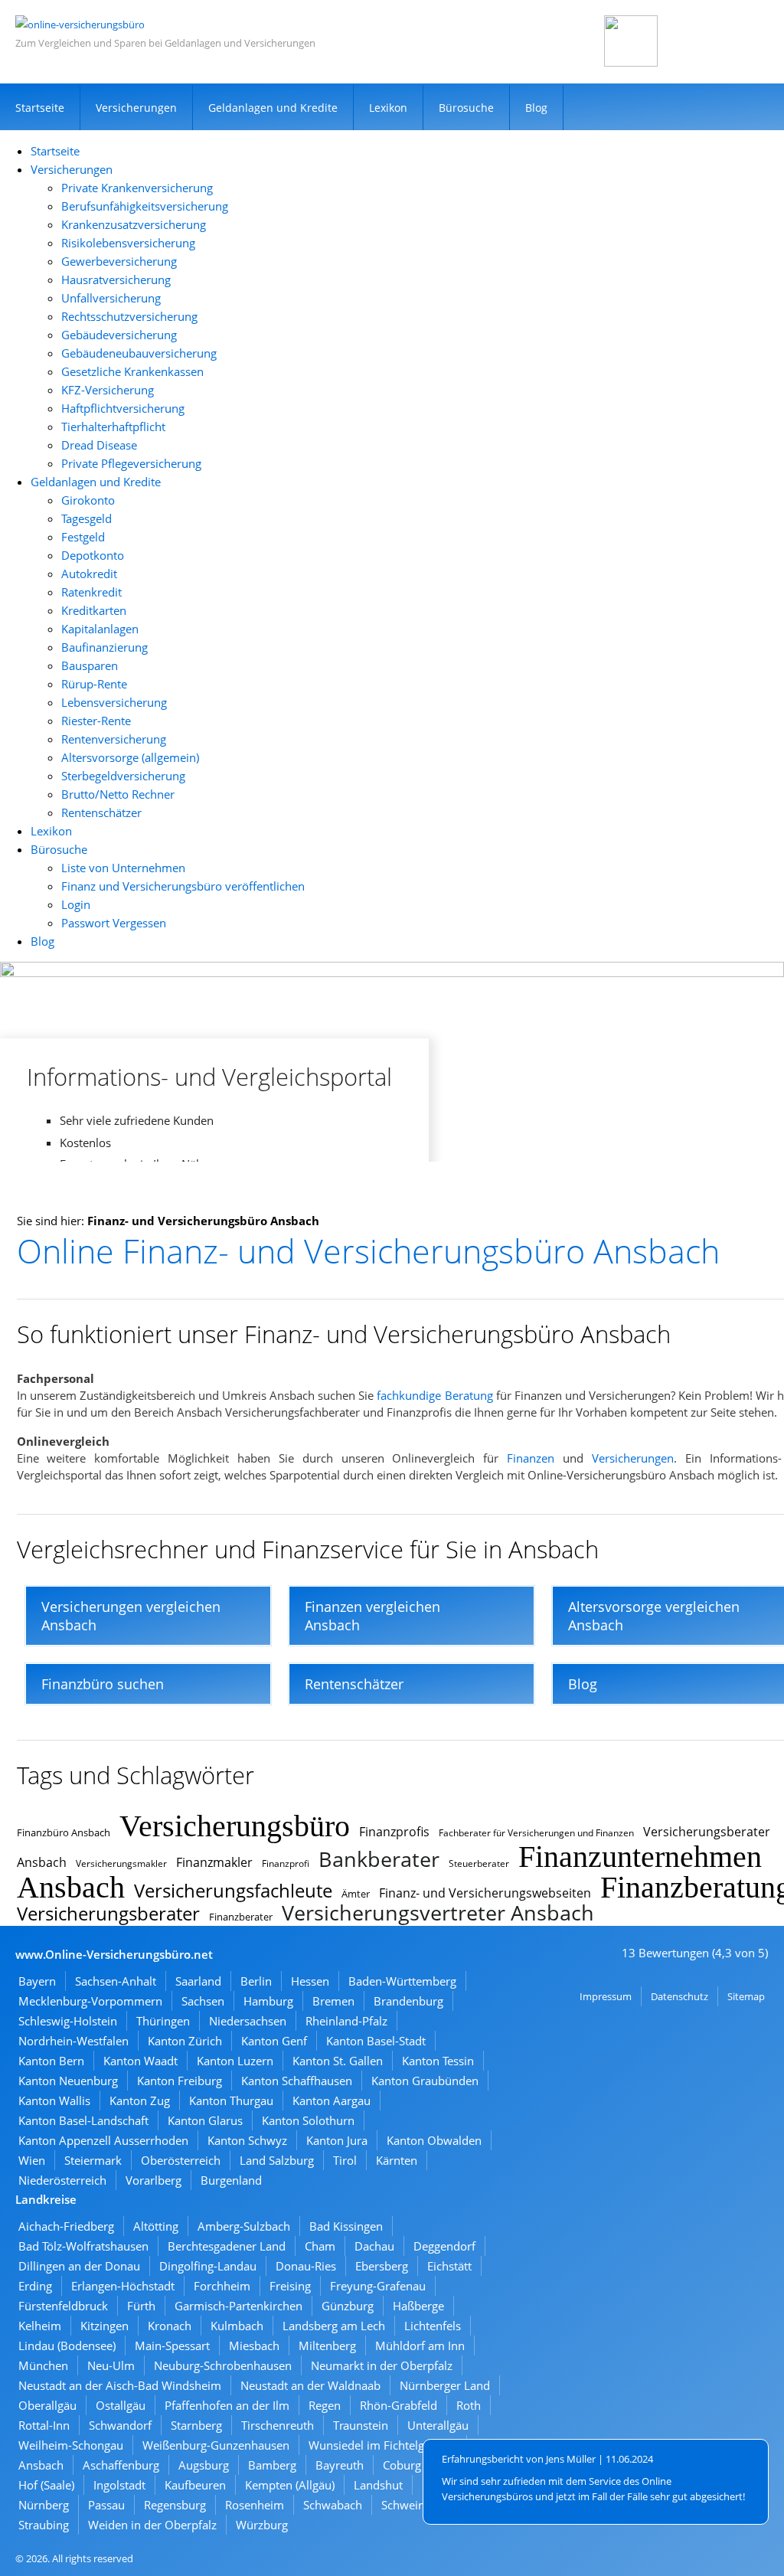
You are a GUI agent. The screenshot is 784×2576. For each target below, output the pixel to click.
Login (76, 904)
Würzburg (262, 2525)
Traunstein (361, 2425)
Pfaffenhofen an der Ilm (227, 2405)
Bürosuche (466, 108)
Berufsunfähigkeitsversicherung (145, 206)
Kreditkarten (94, 610)
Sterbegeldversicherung (123, 776)
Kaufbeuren (195, 2485)
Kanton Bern (51, 2061)
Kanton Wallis (54, 2100)
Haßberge (418, 2306)
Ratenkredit (91, 592)
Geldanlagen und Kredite (273, 108)
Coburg (402, 2465)
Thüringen (163, 2021)
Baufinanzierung (105, 647)
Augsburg (204, 2465)
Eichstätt (449, 2266)
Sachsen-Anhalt (116, 1981)
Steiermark (93, 2160)
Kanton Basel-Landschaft (83, 2120)
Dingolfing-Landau (208, 2266)
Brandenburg (408, 2001)
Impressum (606, 1996)
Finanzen (531, 1458)
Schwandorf (120, 2425)
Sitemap (746, 1996)
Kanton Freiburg (180, 2081)
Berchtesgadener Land (227, 2246)
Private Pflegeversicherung (131, 463)
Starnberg (196, 2425)
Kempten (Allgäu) (290, 2485)
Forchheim (222, 2286)
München (43, 2365)
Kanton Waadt (140, 2061)
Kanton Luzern (235, 2061)
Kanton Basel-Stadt (376, 2041)
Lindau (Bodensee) (67, 2346)
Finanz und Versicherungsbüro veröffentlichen (183, 886)
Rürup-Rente (94, 684)
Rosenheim (255, 2505)
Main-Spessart (172, 2346)
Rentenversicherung (114, 739)
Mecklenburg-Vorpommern (90, 2001)
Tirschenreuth (278, 2425)
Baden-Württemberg (402, 1981)
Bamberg (272, 2465)
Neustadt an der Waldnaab (310, 2385)
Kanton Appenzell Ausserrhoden (103, 2140)
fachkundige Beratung (434, 1395)
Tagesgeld (87, 518)
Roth (469, 2405)
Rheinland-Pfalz (346, 2021)
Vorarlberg (154, 2180)
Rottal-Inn (44, 2425)
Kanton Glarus (205, 2120)
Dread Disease (99, 445)
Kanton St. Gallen (338, 2061)
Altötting (156, 2226)
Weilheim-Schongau (71, 2445)
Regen (325, 2405)
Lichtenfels (433, 2326)
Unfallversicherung (111, 298)
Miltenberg (327, 2346)
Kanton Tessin (438, 2061)
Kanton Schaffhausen (297, 2081)
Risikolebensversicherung (128, 243)
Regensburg (175, 2505)
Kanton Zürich (185, 2041)
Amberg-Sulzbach (244, 2226)
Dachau (374, 2246)
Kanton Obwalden (434, 2140)
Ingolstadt (119, 2485)
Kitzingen (105, 2326)
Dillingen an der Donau (79, 2266)
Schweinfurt (413, 2505)
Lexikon (388, 108)
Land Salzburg (277, 2160)
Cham (320, 2246)
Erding (35, 2286)
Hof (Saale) (46, 2485)
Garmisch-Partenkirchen (238, 2306)
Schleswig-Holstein (68, 2021)
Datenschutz (679, 1996)
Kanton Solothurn (308, 2120)
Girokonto (88, 500)
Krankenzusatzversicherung (134, 224)
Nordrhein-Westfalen (73, 2041)
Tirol (345, 2160)
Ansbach (41, 2465)
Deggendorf (444, 2246)
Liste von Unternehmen (123, 868)
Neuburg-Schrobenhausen (223, 2365)
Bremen (333, 2001)
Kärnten (397, 2160)
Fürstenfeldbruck (63, 2306)
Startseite (40, 108)
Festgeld (83, 537)
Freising (290, 2286)
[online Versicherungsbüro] (80, 25)
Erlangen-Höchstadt (123, 2286)
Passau (106, 2505)
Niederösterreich (62, 2180)
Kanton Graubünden (425, 2081)
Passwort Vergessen (114, 923)
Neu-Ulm (111, 2365)
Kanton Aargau (332, 2100)
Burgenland (231, 2180)
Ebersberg (382, 2266)
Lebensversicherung (114, 702)
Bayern (37, 1981)
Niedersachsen (248, 2021)
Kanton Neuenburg (68, 2081)
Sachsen (203, 2001)
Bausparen (90, 665)
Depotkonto (93, 555)
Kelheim (40, 2326)
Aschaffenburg (121, 2465)
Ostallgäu (121, 2405)
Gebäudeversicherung (119, 335)
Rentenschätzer (101, 812)
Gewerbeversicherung (119, 261)
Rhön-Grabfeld (399, 2405)
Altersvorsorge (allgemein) (130, 757)
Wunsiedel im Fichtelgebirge (383, 2445)
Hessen (310, 1981)
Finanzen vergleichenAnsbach (372, 1616)
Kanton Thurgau (231, 2100)
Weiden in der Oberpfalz (152, 2525)
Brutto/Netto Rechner (118, 794)
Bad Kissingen (346, 2226)
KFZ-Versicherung (108, 390)
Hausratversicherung (116, 280)
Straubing (44, 2525)
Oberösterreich (181, 2160)
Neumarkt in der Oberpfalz (382, 2365)
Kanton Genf (274, 2041)
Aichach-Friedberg (66, 2226)
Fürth (141, 2306)
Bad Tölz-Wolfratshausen (83, 2246)
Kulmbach (237, 2326)
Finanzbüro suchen (103, 1684)
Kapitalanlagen (100, 629)
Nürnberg (44, 2505)
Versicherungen (136, 108)
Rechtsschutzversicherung (129, 316)
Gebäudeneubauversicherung (139, 353)
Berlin (256, 1981)
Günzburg (348, 2306)
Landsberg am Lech (334, 2326)
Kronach (170, 2326)
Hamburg (268, 2001)
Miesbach (254, 2346)
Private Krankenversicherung (137, 188)
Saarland (198, 1981)
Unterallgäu (438, 2425)
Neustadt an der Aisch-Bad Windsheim (120, 2385)
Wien (32, 2160)
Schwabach (333, 2505)
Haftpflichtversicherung (123, 408)
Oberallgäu (47, 2405)
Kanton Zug (140, 2100)
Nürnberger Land (445, 2385)
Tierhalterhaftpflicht (113, 427)
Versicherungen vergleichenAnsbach (131, 1616)
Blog (536, 108)
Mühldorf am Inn (420, 2346)
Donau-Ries (306, 2266)
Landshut (378, 2485)
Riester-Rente (96, 721)
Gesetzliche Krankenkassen (132, 371)
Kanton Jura (337, 2140)
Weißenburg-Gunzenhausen (216, 2445)
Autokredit (89, 574)
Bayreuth (340, 2465)
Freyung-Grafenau (378, 2286)
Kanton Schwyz (247, 2140)
